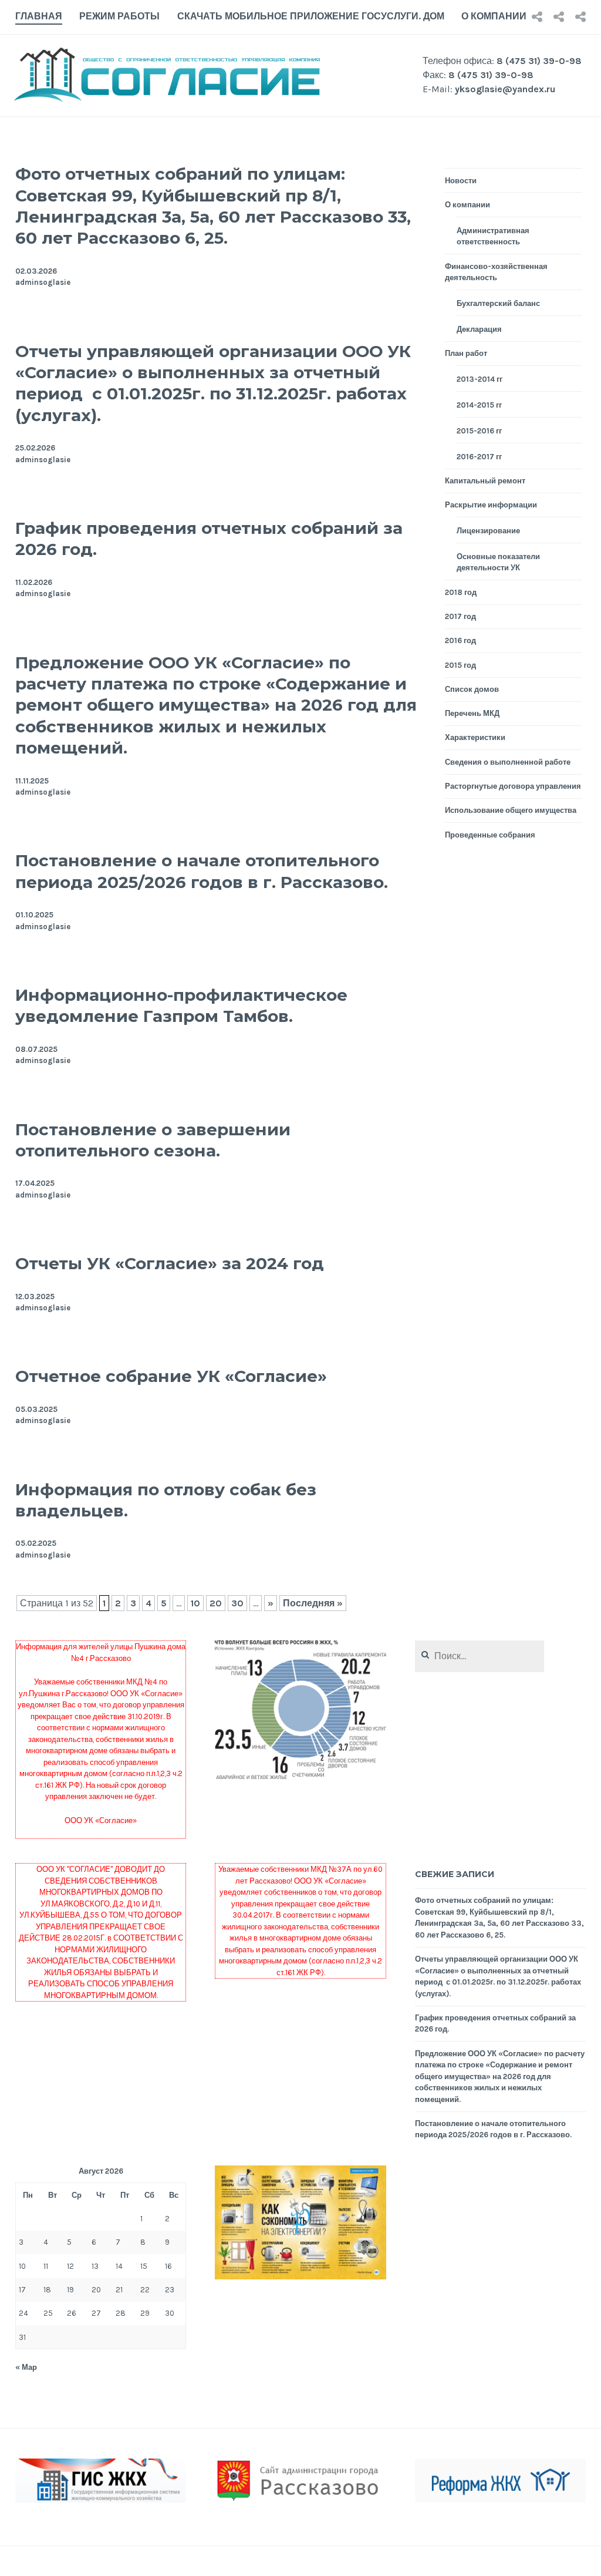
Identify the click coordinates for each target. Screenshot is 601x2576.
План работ (466, 353)
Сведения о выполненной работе (508, 762)
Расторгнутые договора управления (513, 786)
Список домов (472, 689)
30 (237, 1603)
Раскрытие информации (491, 505)
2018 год (461, 592)
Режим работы (119, 16)
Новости (461, 181)
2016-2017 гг (479, 457)
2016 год (460, 640)
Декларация (479, 329)
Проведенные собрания (490, 835)
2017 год (460, 616)
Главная (39, 16)
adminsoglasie (43, 282)
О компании (494, 16)
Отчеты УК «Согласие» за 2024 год (170, 1263)
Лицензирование (488, 531)
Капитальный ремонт (485, 481)
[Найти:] (480, 1657)
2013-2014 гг (480, 379)
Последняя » (313, 1603)
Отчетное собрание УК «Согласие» (171, 1376)
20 (216, 1603)
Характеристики (475, 737)
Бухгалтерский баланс (498, 303)
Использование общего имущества (511, 810)
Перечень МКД (472, 713)
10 (195, 1603)
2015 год (460, 665)
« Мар (26, 2367)
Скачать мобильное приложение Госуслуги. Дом (311, 16)
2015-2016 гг (479, 431)
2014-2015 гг (479, 405)
